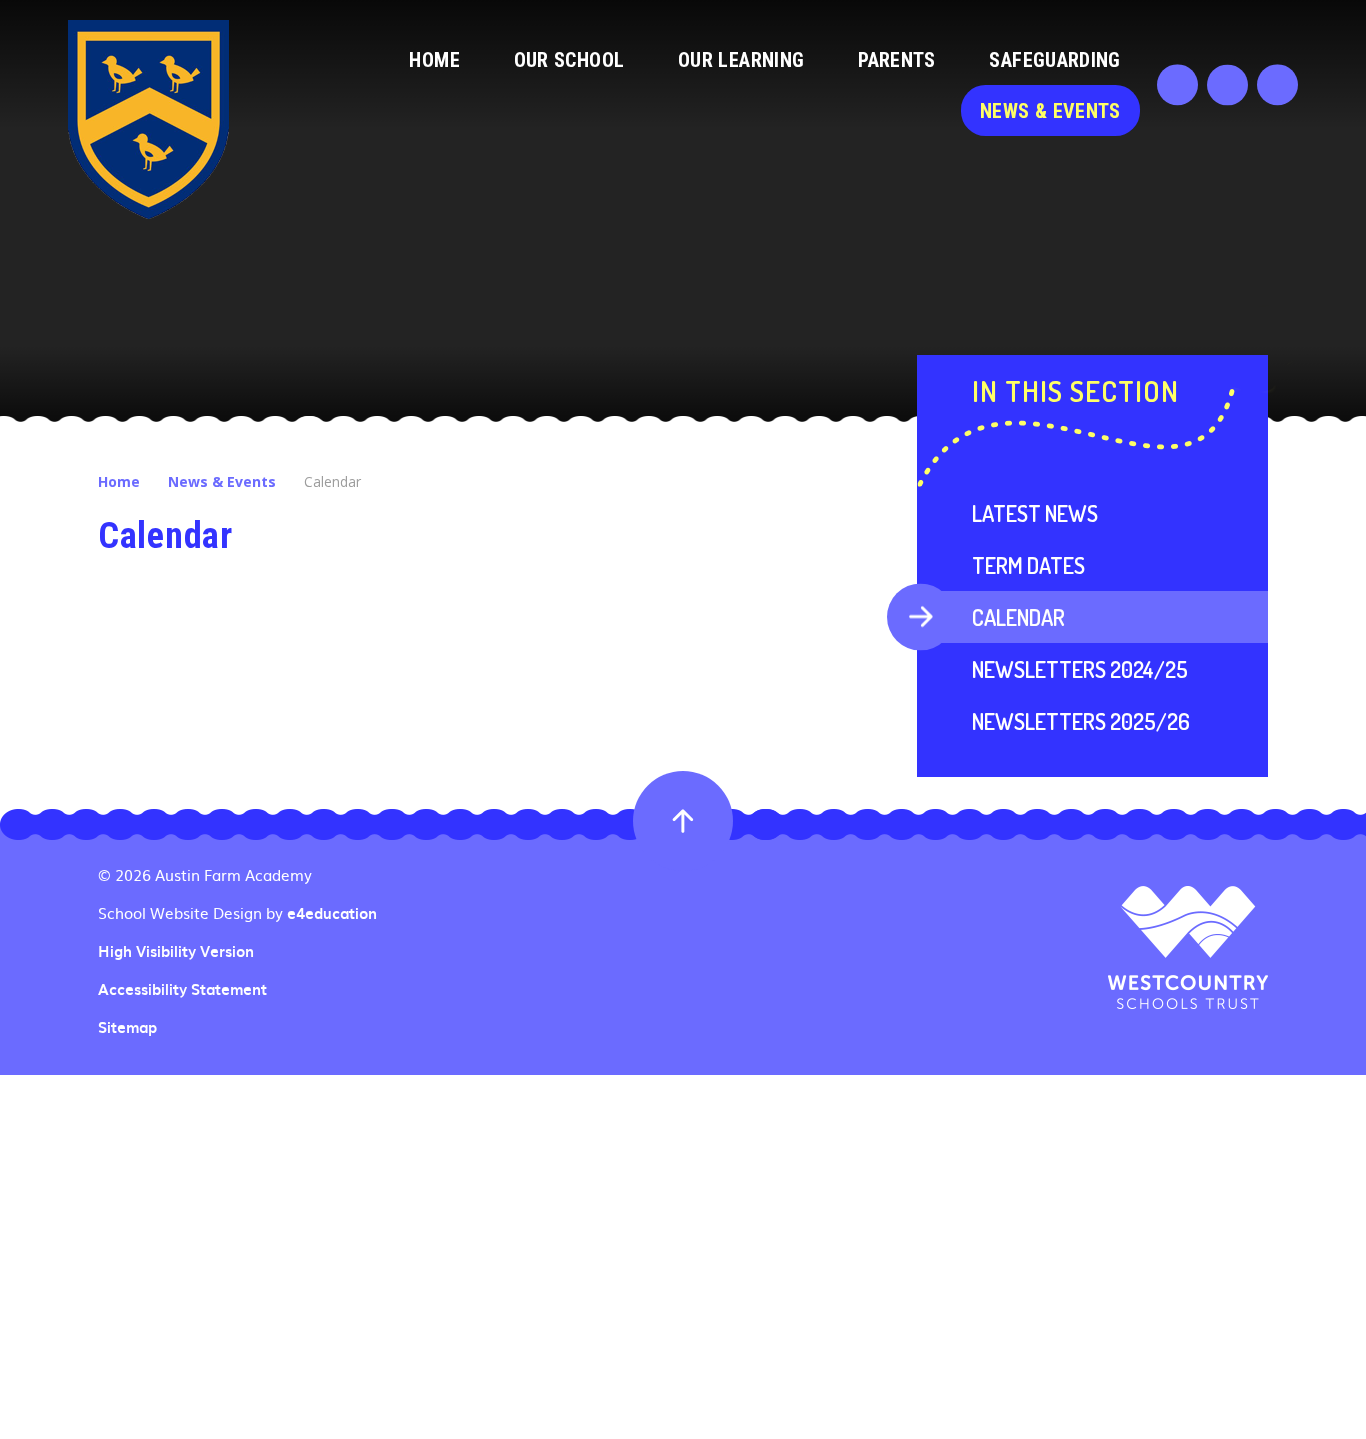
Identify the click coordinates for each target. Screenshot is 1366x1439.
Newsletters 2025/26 (1081, 721)
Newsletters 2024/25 (1080, 669)
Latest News (1035, 513)
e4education (332, 913)
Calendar (332, 481)
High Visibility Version (176, 951)
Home (119, 481)
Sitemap (127, 1027)
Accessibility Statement (182, 989)
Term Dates (1028, 565)
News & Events (222, 481)
